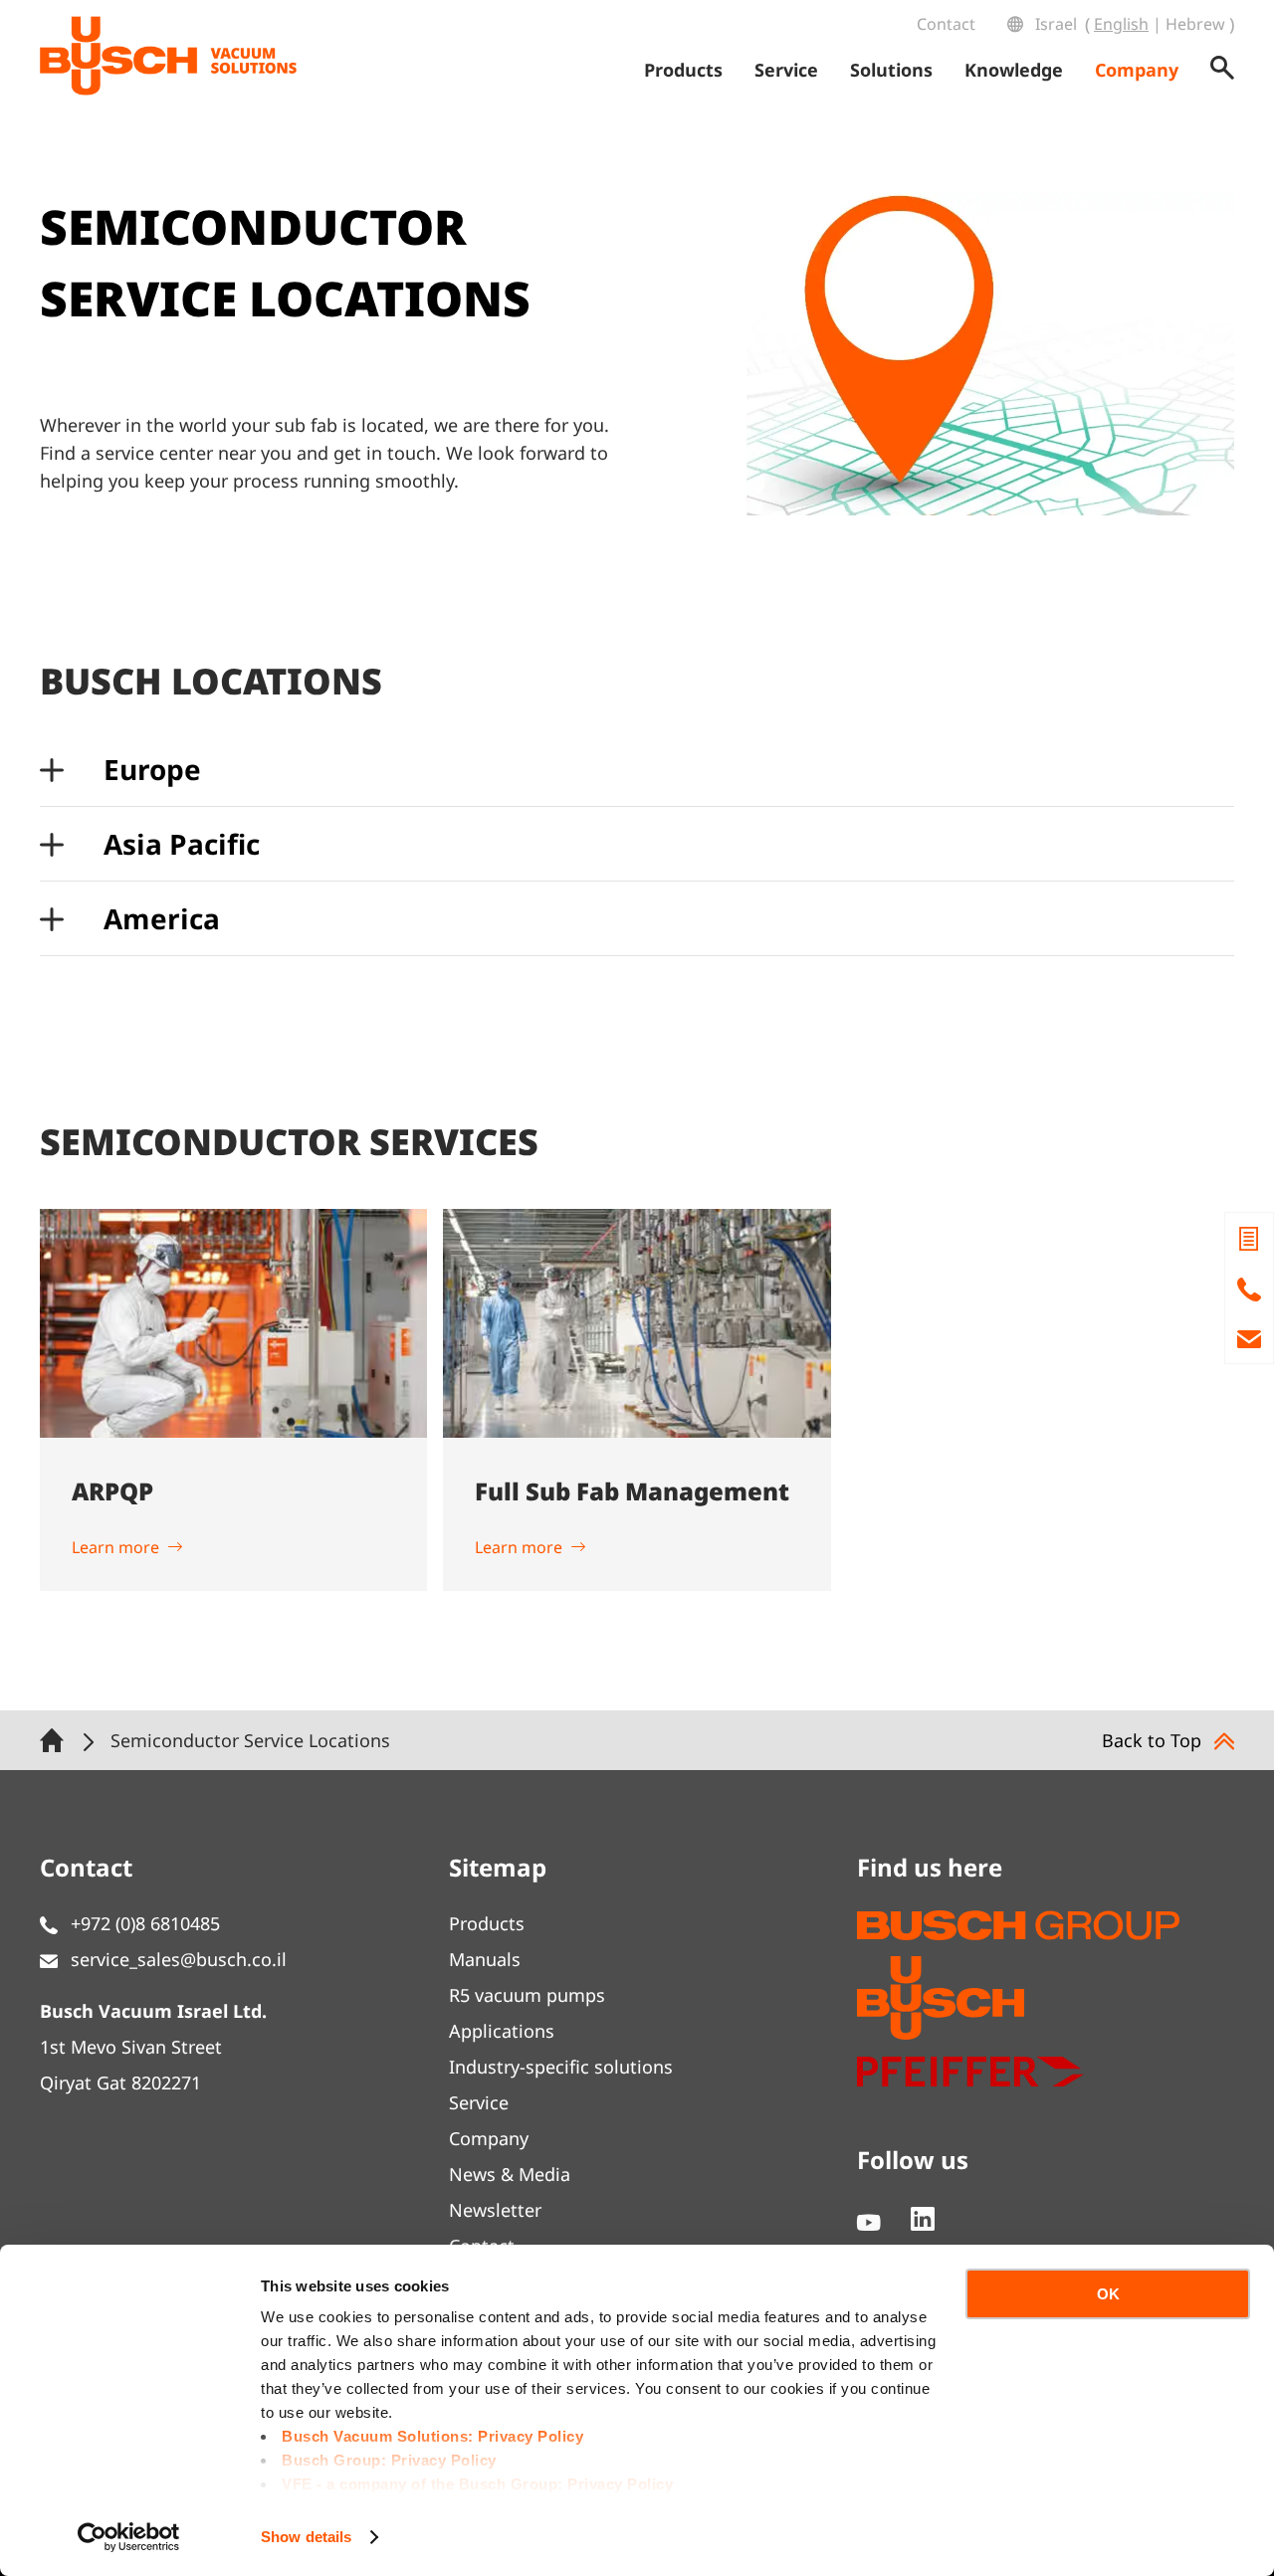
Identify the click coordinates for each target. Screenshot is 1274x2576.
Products (487, 1923)
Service (479, 2102)
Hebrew (1195, 24)
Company (489, 2138)
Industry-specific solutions (561, 2067)
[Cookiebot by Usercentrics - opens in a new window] (129, 2537)
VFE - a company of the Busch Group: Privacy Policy (477, 2484)
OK (1108, 2294)
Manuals (485, 1959)
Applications (502, 2031)
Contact (946, 24)
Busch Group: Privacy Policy (389, 2460)
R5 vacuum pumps (527, 1995)
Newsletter (495, 2210)
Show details (306, 2537)
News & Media (510, 2174)
